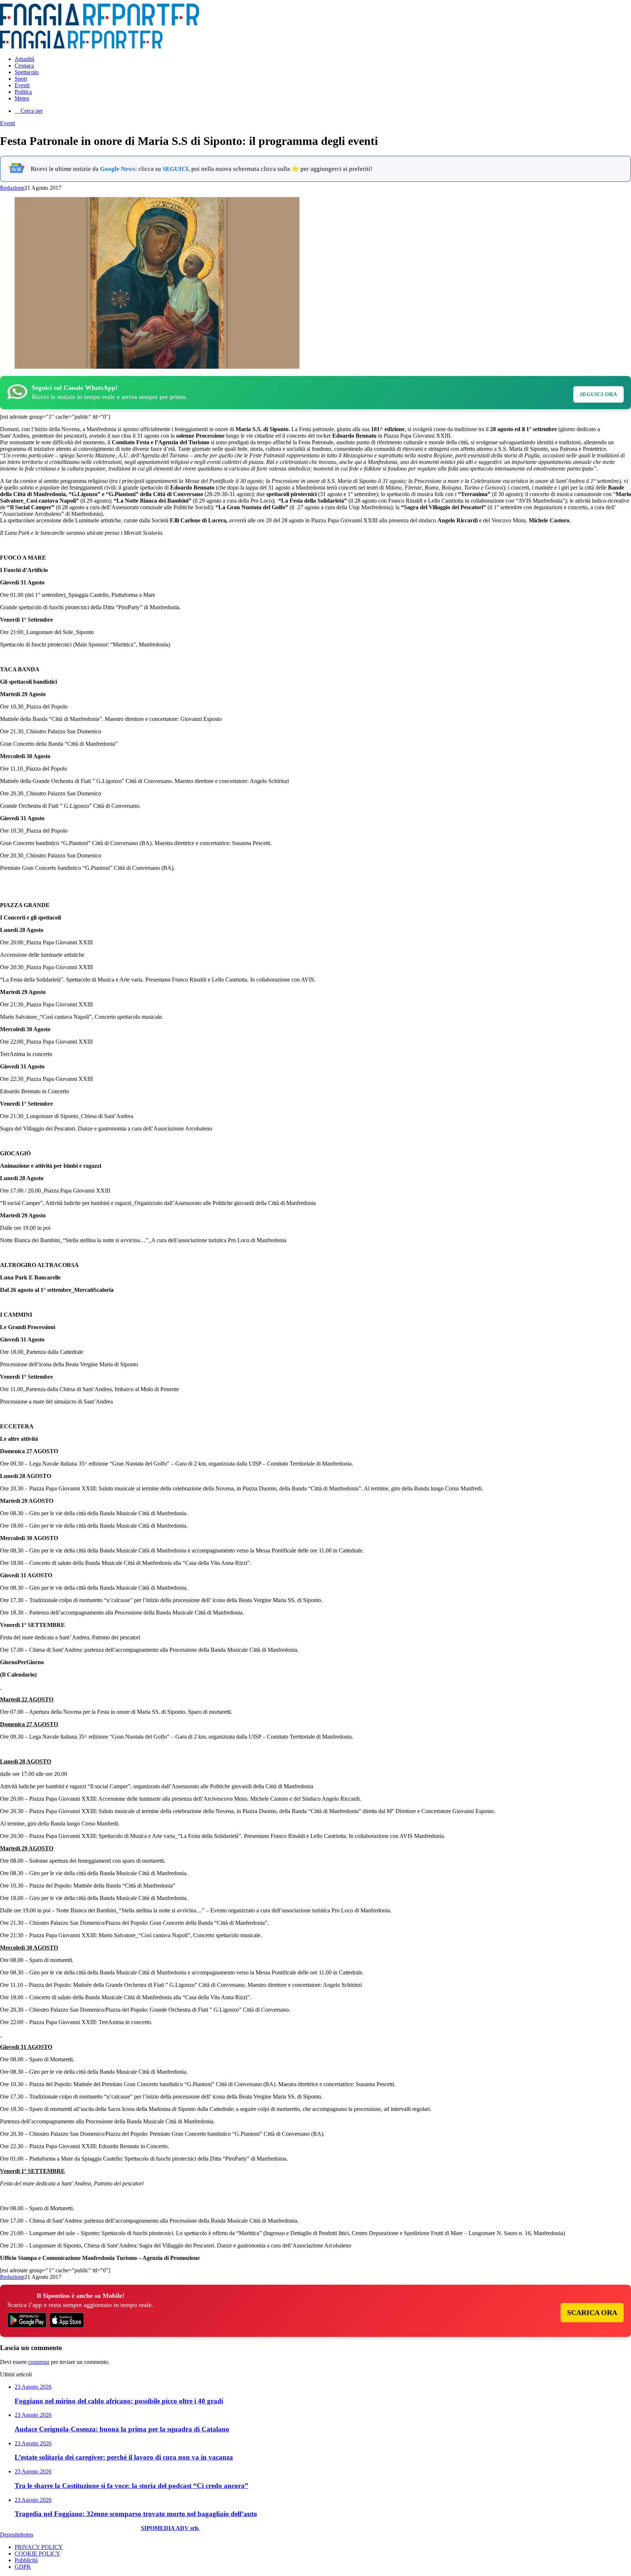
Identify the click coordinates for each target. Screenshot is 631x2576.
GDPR (23, 2567)
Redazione (12, 188)
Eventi (22, 85)
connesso (39, 2362)
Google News (118, 169)
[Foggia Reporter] (100, 24)
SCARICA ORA (592, 2312)
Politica (23, 92)
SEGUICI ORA (599, 394)
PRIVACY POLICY (39, 2547)
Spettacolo (27, 72)
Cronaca (24, 66)
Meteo (22, 98)
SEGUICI (175, 169)
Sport (21, 79)
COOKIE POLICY (37, 2554)
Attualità (24, 59)
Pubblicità (26, 2560)
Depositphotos (17, 2535)
